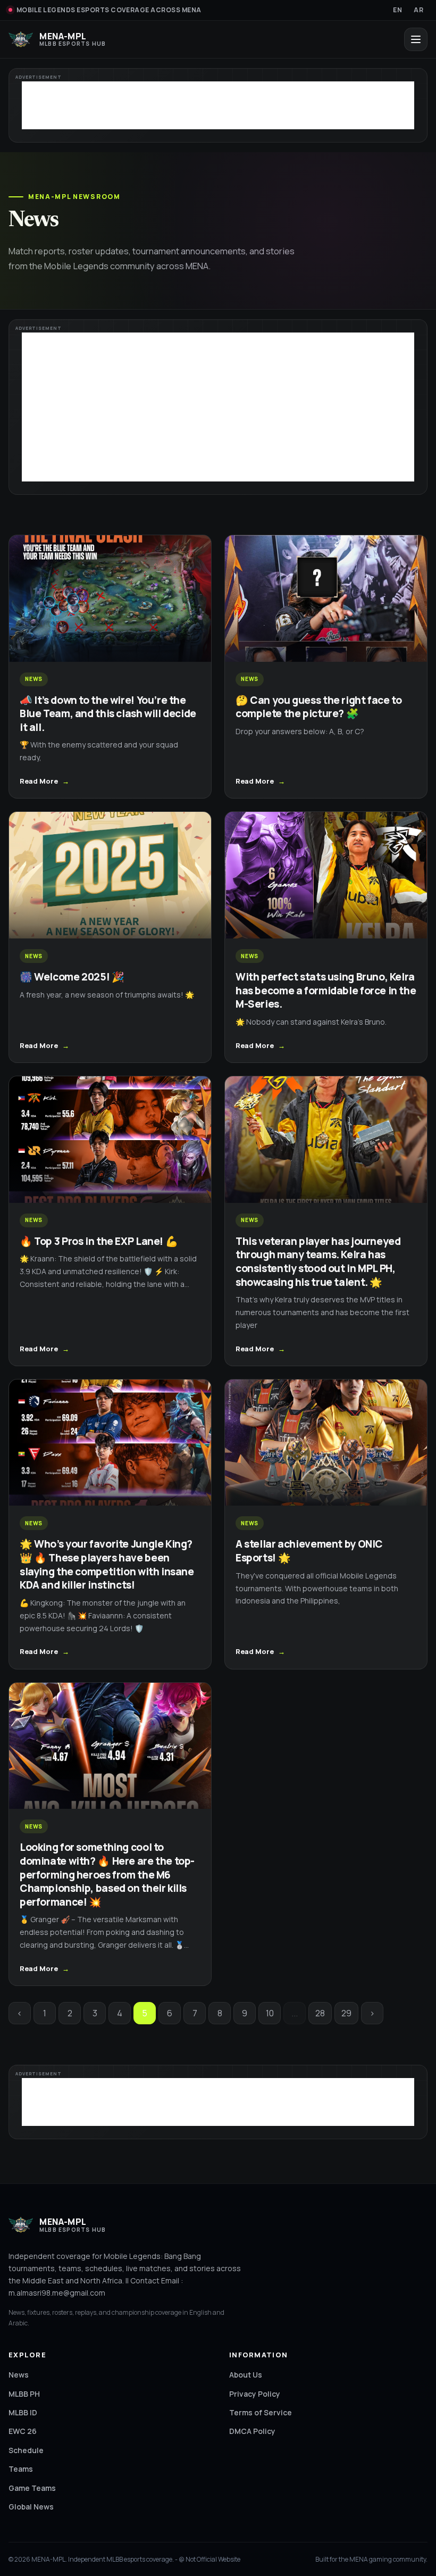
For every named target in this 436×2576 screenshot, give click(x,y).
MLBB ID (23, 2412)
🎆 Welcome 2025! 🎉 (72, 977)
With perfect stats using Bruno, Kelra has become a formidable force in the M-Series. (326, 990)
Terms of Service (261, 2412)
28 (320, 2013)
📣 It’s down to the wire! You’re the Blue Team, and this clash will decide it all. (108, 714)
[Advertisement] (218, 105)
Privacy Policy (255, 2394)
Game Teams (32, 2488)
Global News (31, 2507)
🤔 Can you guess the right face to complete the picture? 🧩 (318, 707)
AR (418, 10)
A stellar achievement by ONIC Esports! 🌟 (309, 1551)
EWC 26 (23, 2431)
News (19, 2375)
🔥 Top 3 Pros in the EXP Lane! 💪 (99, 1241)
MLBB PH (24, 2394)
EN (397, 10)
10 (270, 2013)
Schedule (26, 2450)
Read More (39, 781)
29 (346, 2013)
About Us (246, 2375)
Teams (21, 2469)
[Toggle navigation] (416, 39)
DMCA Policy (252, 2431)
